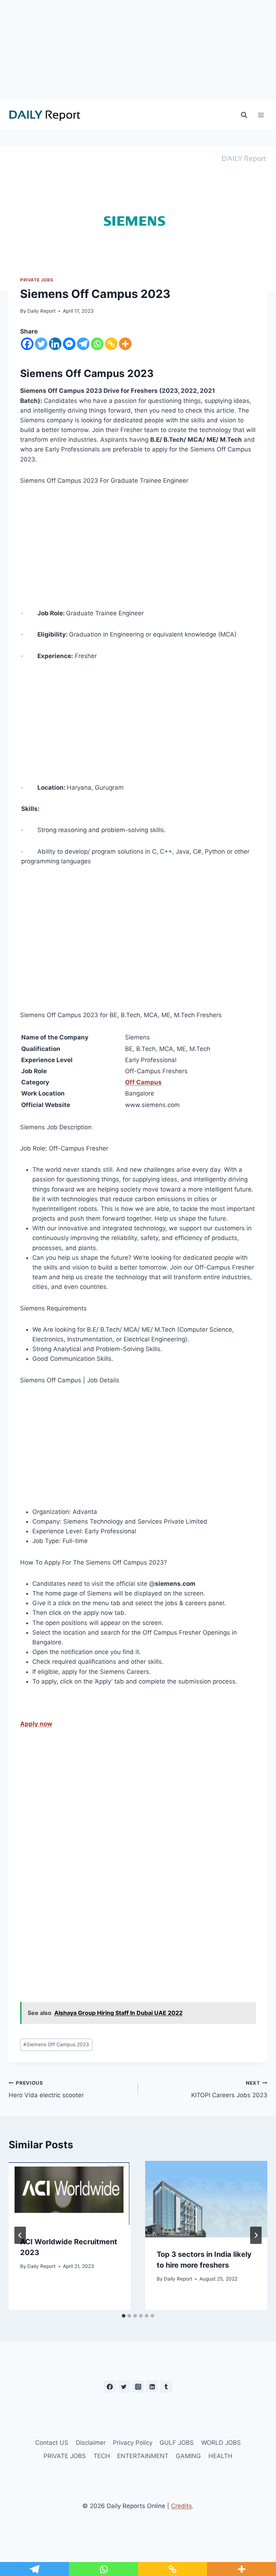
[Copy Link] (111, 344)
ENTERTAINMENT (143, 2456)
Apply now (36, 1724)
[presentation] (70, 2193)
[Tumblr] (166, 2387)
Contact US (52, 2443)
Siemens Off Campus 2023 (56, 2044)
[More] (125, 344)
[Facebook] (27, 344)
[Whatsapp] (97, 344)
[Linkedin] (55, 344)
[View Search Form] (244, 115)
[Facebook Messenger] (69, 344)
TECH (102, 2456)
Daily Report (42, 311)
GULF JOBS (177, 2443)
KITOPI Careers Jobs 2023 (229, 2090)
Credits (181, 2506)
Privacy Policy (133, 2443)
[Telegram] (83, 344)
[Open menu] (261, 115)
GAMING (188, 2456)
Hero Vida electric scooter (46, 2090)
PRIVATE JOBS (37, 280)
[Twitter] (41, 344)
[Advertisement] (138, 50)
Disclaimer (91, 2443)
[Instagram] (138, 2387)
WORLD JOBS (221, 2443)
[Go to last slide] (20, 2235)
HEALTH (220, 2456)
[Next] (256, 2235)
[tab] (124, 2316)
